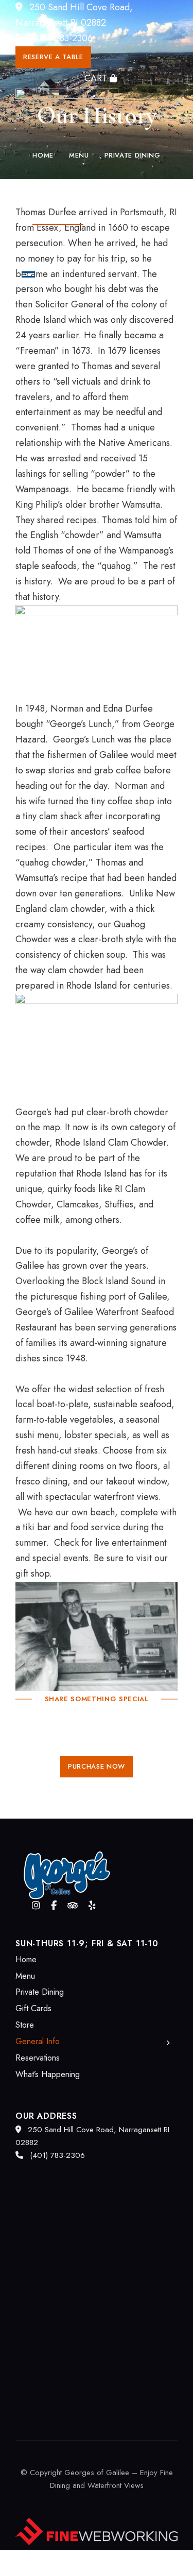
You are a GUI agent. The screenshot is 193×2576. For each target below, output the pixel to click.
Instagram (36, 1906)
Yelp (92, 1906)
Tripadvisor (73, 1906)
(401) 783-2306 (61, 38)
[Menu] (26, 274)
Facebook (54, 1906)
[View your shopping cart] (100, 78)
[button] (53, 57)
